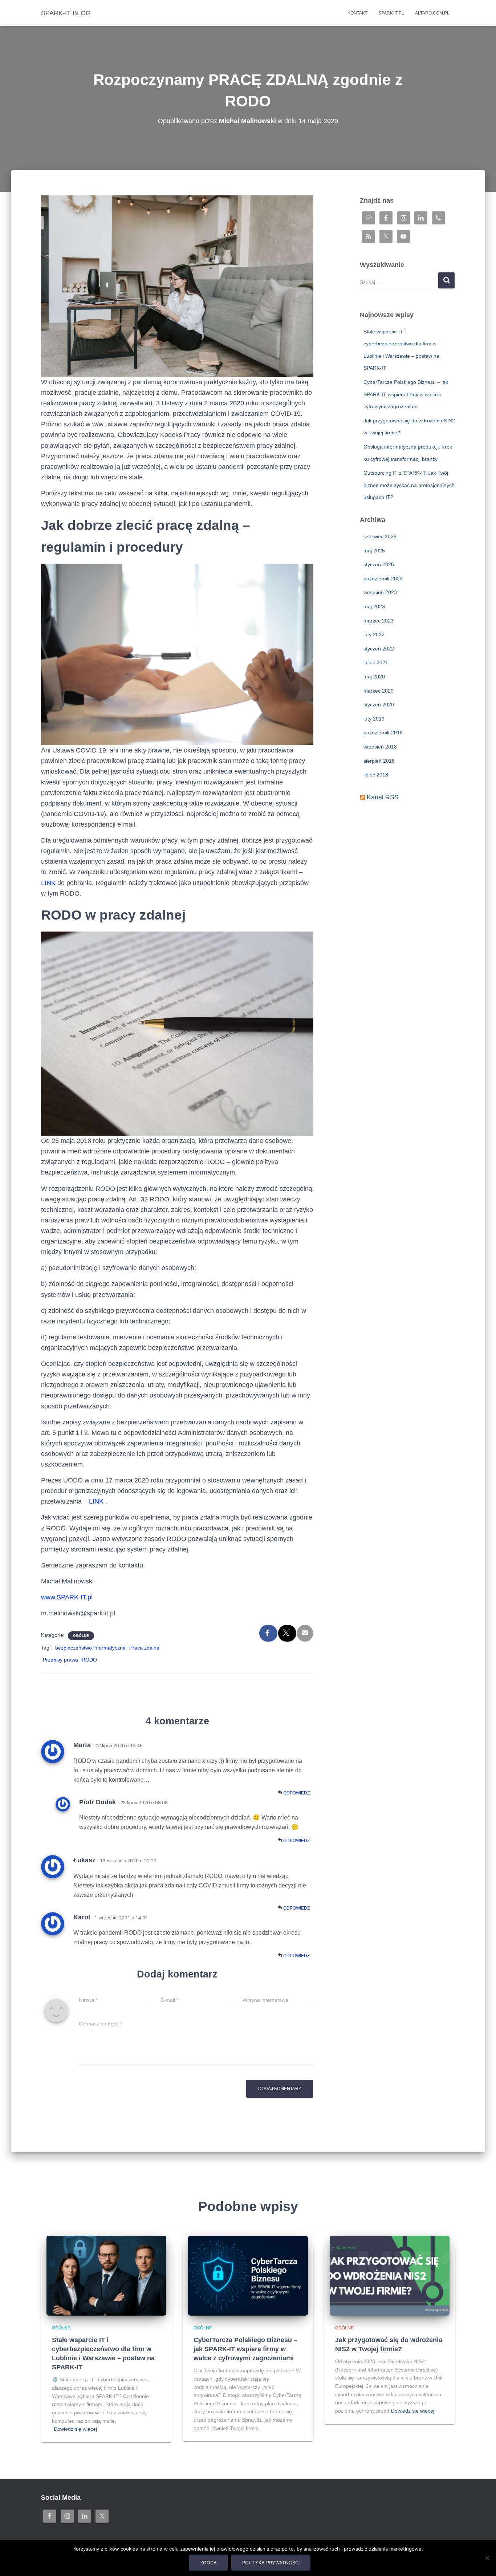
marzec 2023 (379, 621)
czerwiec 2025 (380, 536)
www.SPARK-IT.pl (67, 1597)
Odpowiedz (296, 1793)
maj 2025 (374, 551)
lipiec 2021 (376, 662)
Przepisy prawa (60, 1660)
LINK (48, 883)
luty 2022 (374, 634)
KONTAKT (357, 13)
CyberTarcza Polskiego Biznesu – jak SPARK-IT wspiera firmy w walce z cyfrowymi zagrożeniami (406, 394)
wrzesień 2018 (380, 747)
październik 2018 (383, 733)
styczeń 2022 (379, 649)
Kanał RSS (383, 797)
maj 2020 (374, 677)
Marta (82, 1745)
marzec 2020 (379, 691)
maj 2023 (374, 607)
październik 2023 (383, 579)
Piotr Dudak (97, 1802)
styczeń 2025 (379, 564)
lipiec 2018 (376, 775)
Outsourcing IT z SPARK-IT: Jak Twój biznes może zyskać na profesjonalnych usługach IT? (409, 485)
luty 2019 (374, 719)
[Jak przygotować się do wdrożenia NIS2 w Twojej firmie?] (390, 2275)
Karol (82, 1917)
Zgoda (208, 2563)
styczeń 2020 (379, 705)
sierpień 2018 (379, 761)
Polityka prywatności (271, 2563)
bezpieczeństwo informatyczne (90, 1648)
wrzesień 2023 (380, 592)
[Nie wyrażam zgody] (487, 2558)
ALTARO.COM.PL (432, 13)
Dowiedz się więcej (75, 2429)
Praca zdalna (144, 1648)
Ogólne (81, 1636)
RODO (89, 1660)
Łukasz (84, 1860)
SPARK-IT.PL (391, 13)
